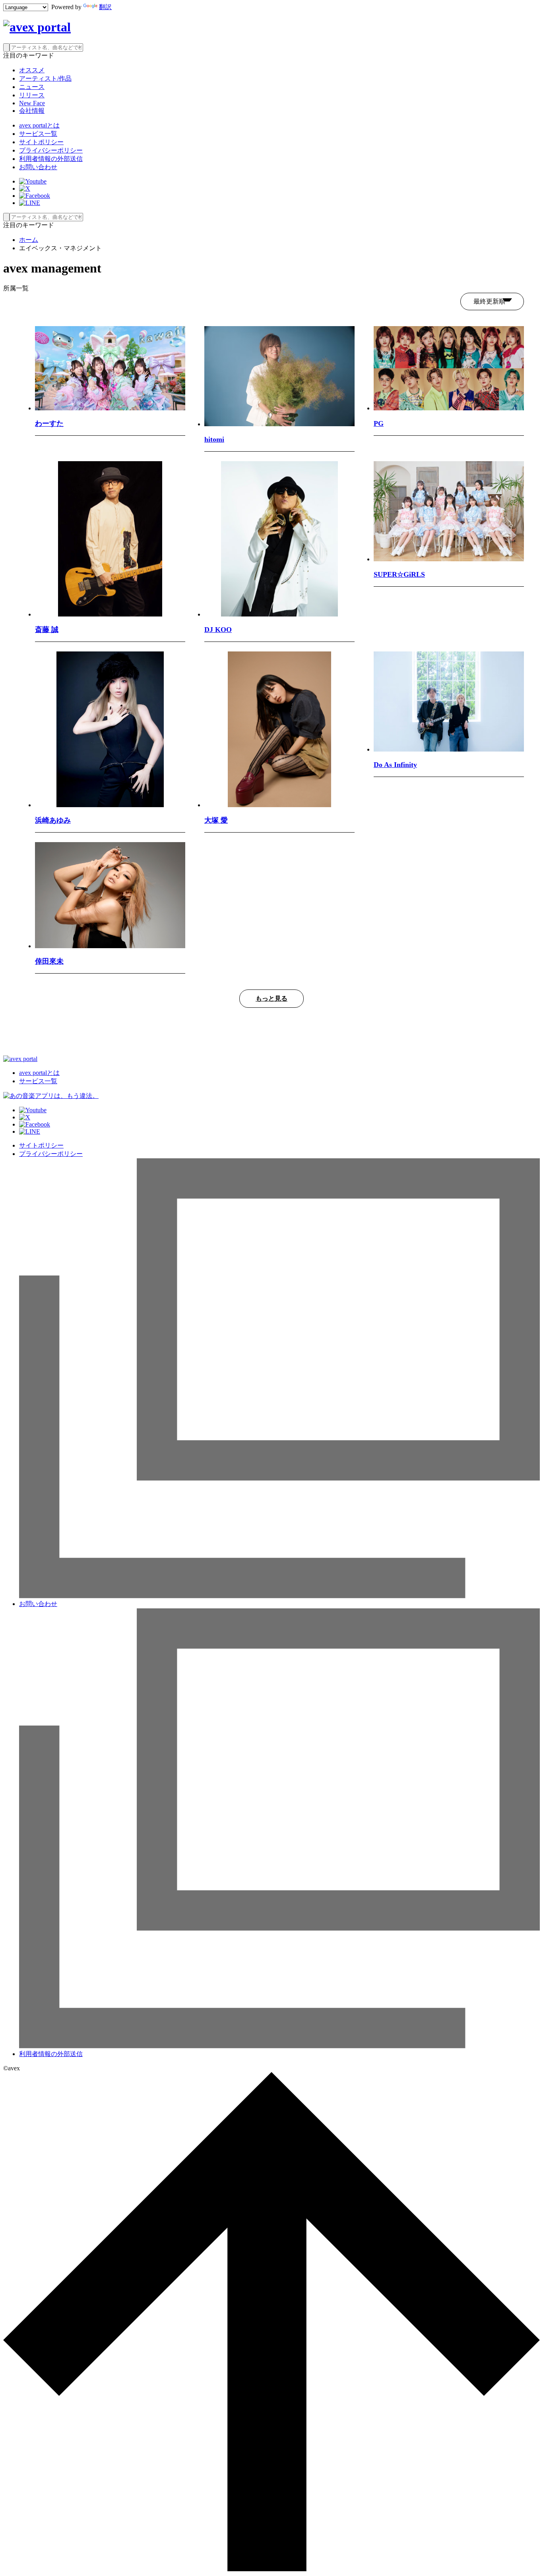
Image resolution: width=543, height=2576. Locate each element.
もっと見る (271, 998)
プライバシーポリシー (51, 150)
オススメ (32, 70)
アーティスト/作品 (45, 78)
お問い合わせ (38, 167)
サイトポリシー (41, 142)
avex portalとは (39, 125)
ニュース (32, 87)
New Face (32, 103)
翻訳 (105, 7)
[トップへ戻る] (271, 2569)
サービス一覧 (38, 134)
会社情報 (32, 111)
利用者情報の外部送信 (51, 159)
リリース (32, 95)
